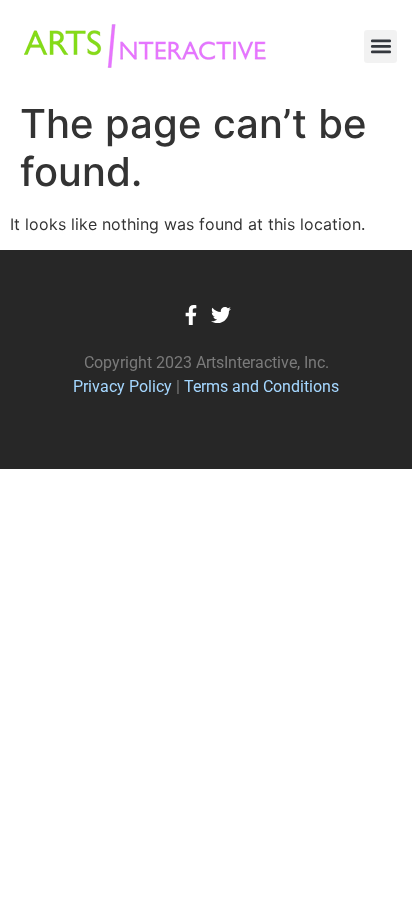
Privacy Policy (122, 386)
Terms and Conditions (261, 386)
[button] (380, 46)
